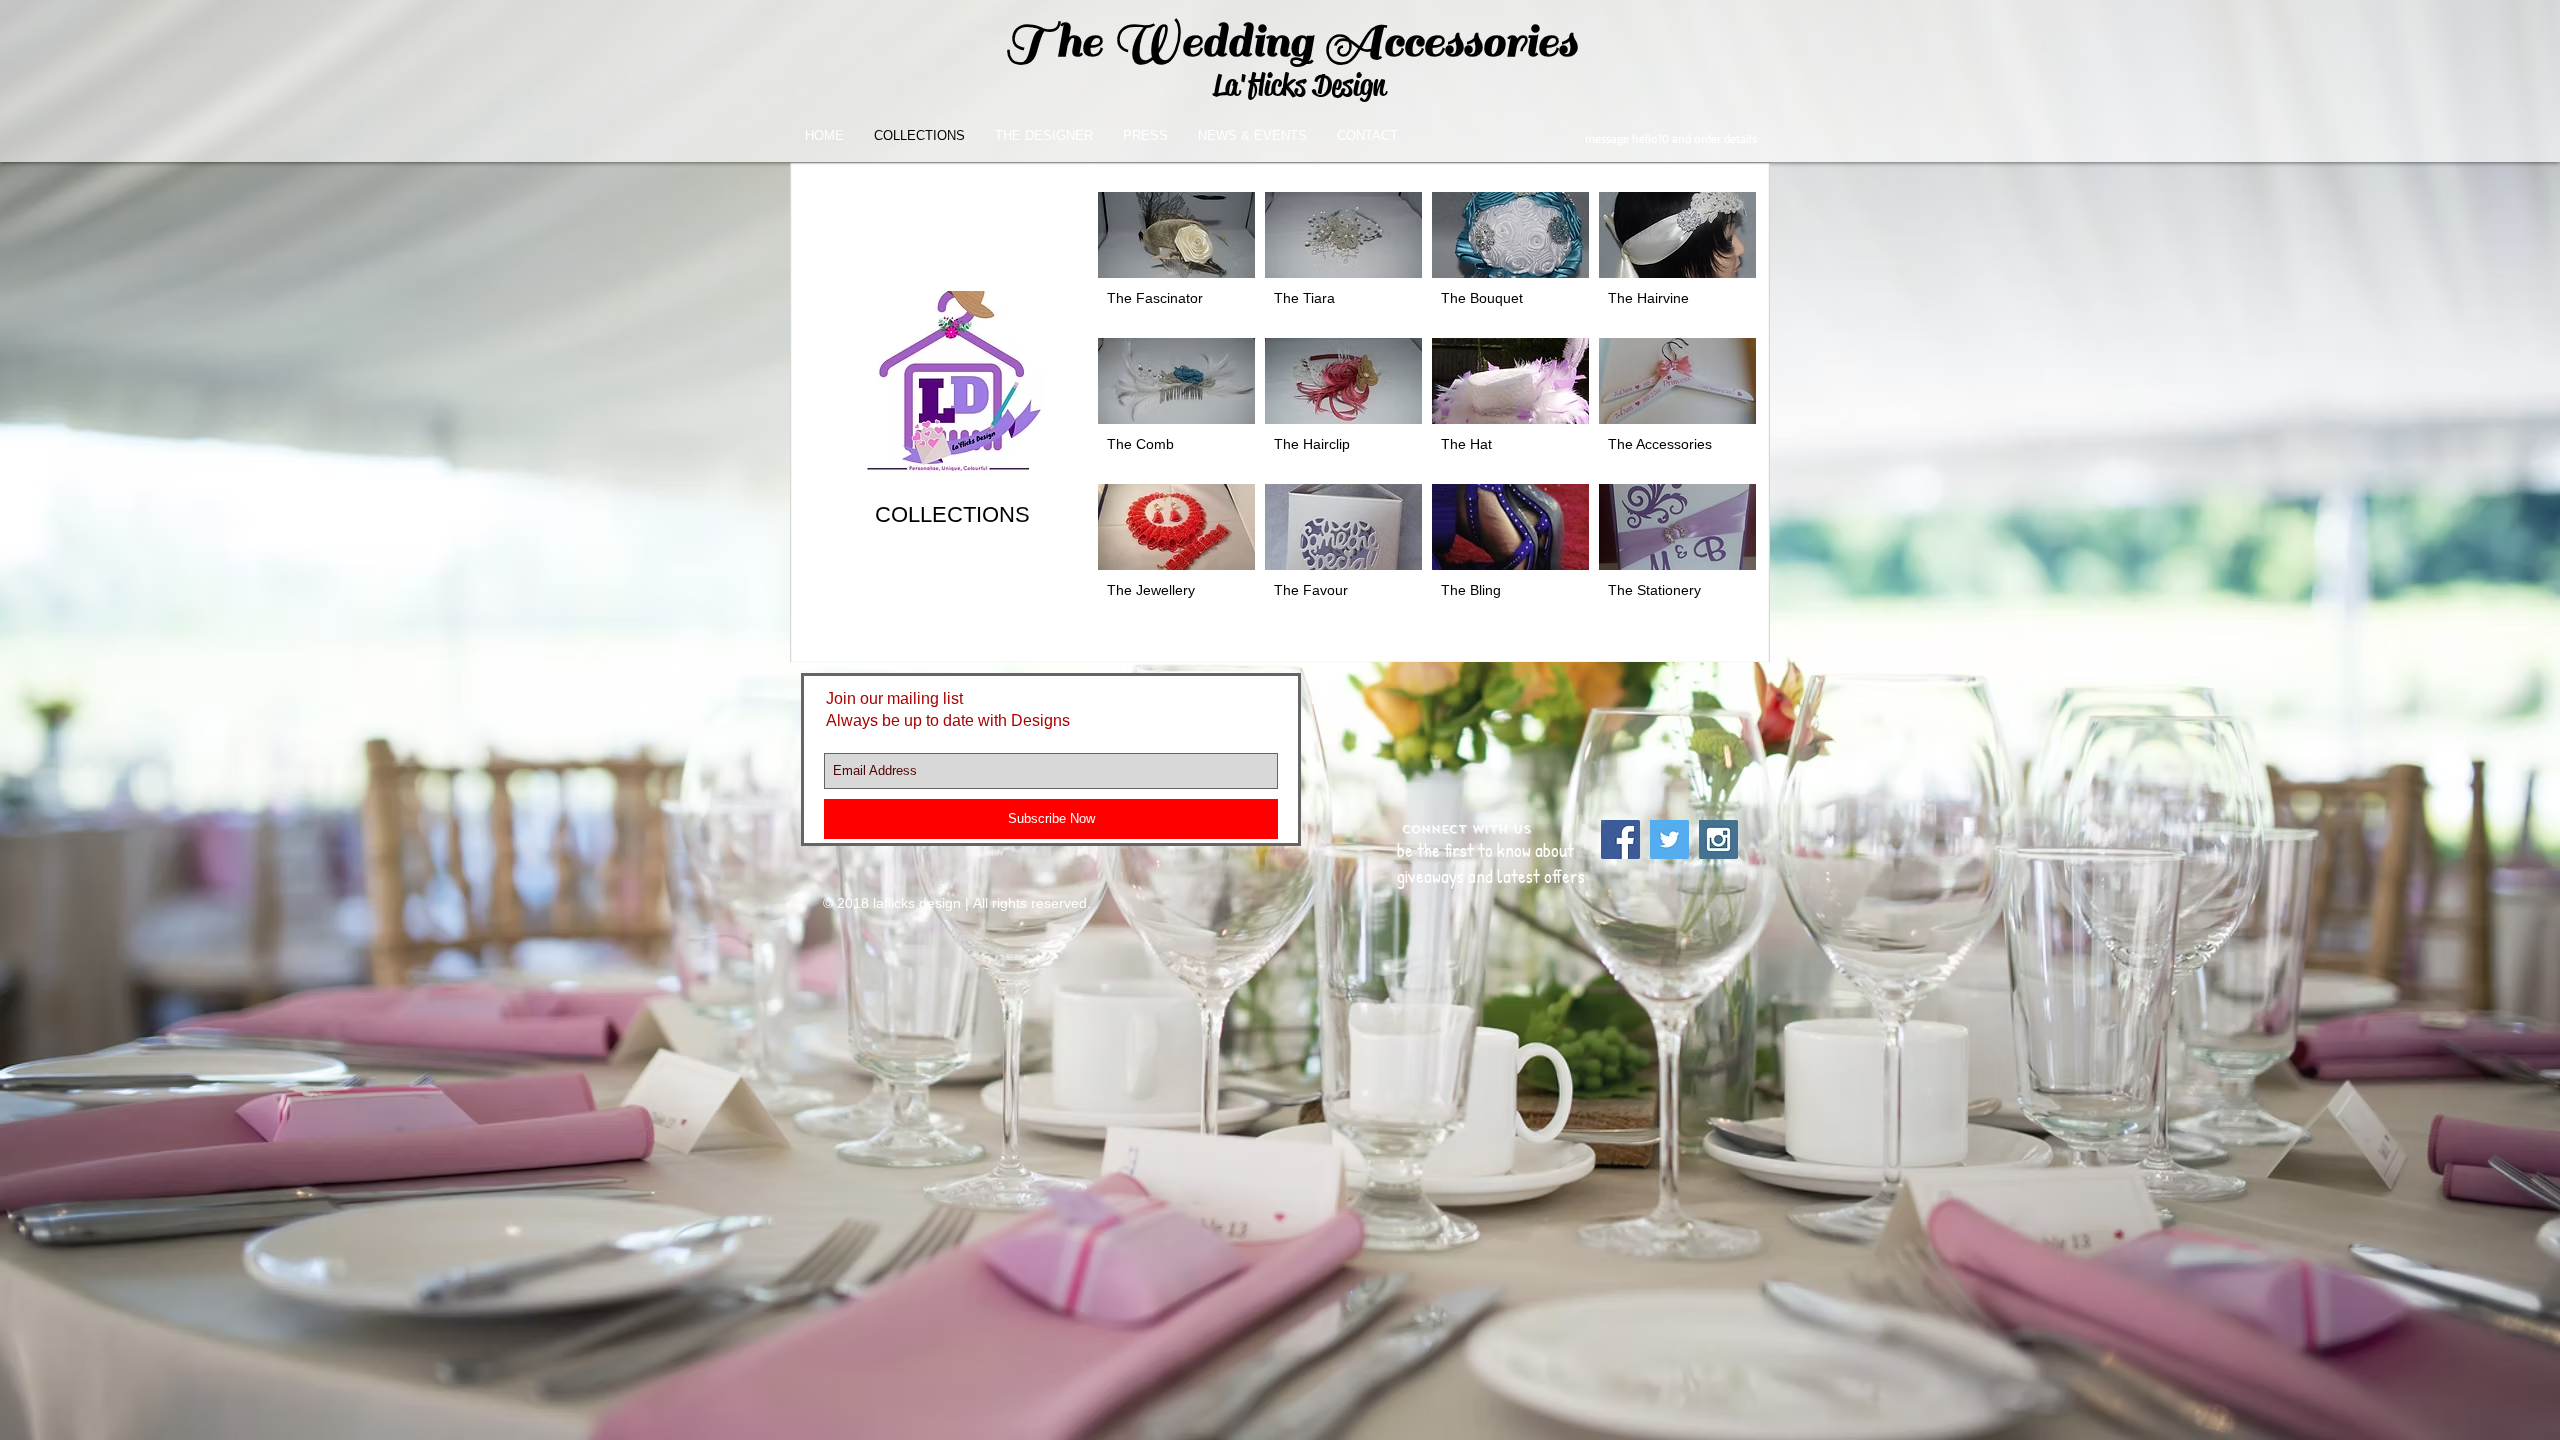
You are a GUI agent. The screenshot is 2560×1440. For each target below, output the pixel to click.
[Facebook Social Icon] (1620, 839)
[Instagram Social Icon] (1718, 839)
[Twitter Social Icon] (1669, 839)
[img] (1343, 406)
